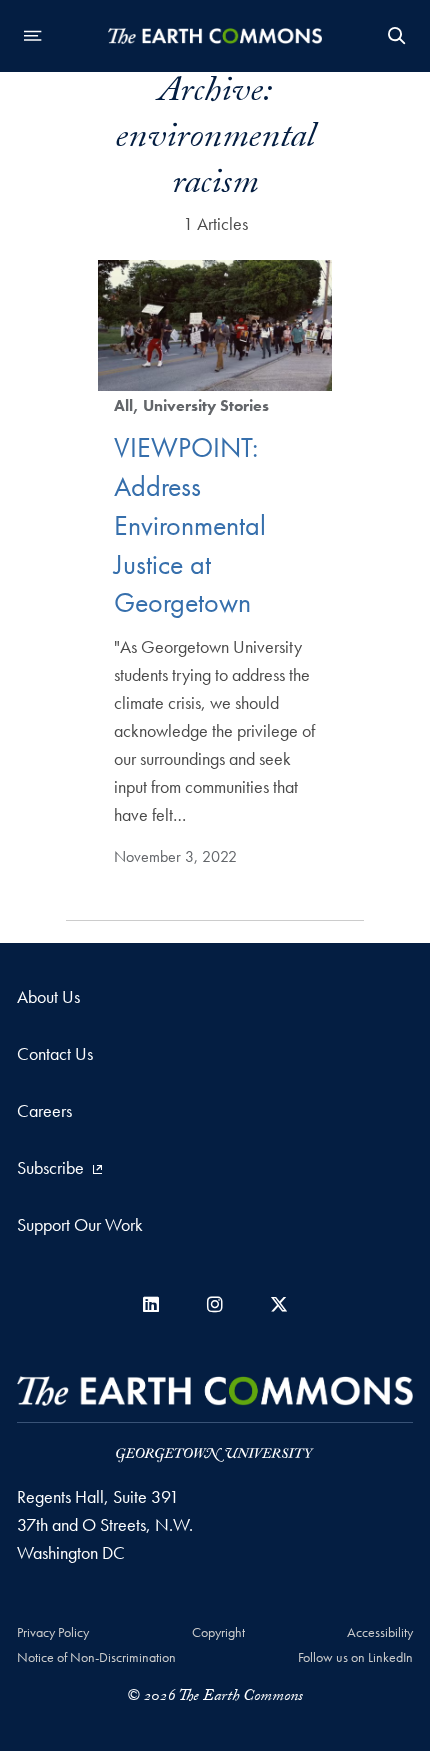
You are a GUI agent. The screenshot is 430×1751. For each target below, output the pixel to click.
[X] (279, 1304)
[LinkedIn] (151, 1304)
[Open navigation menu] (33, 36)
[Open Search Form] (397, 36)
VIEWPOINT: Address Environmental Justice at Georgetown (190, 525)
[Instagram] (215, 1304)
